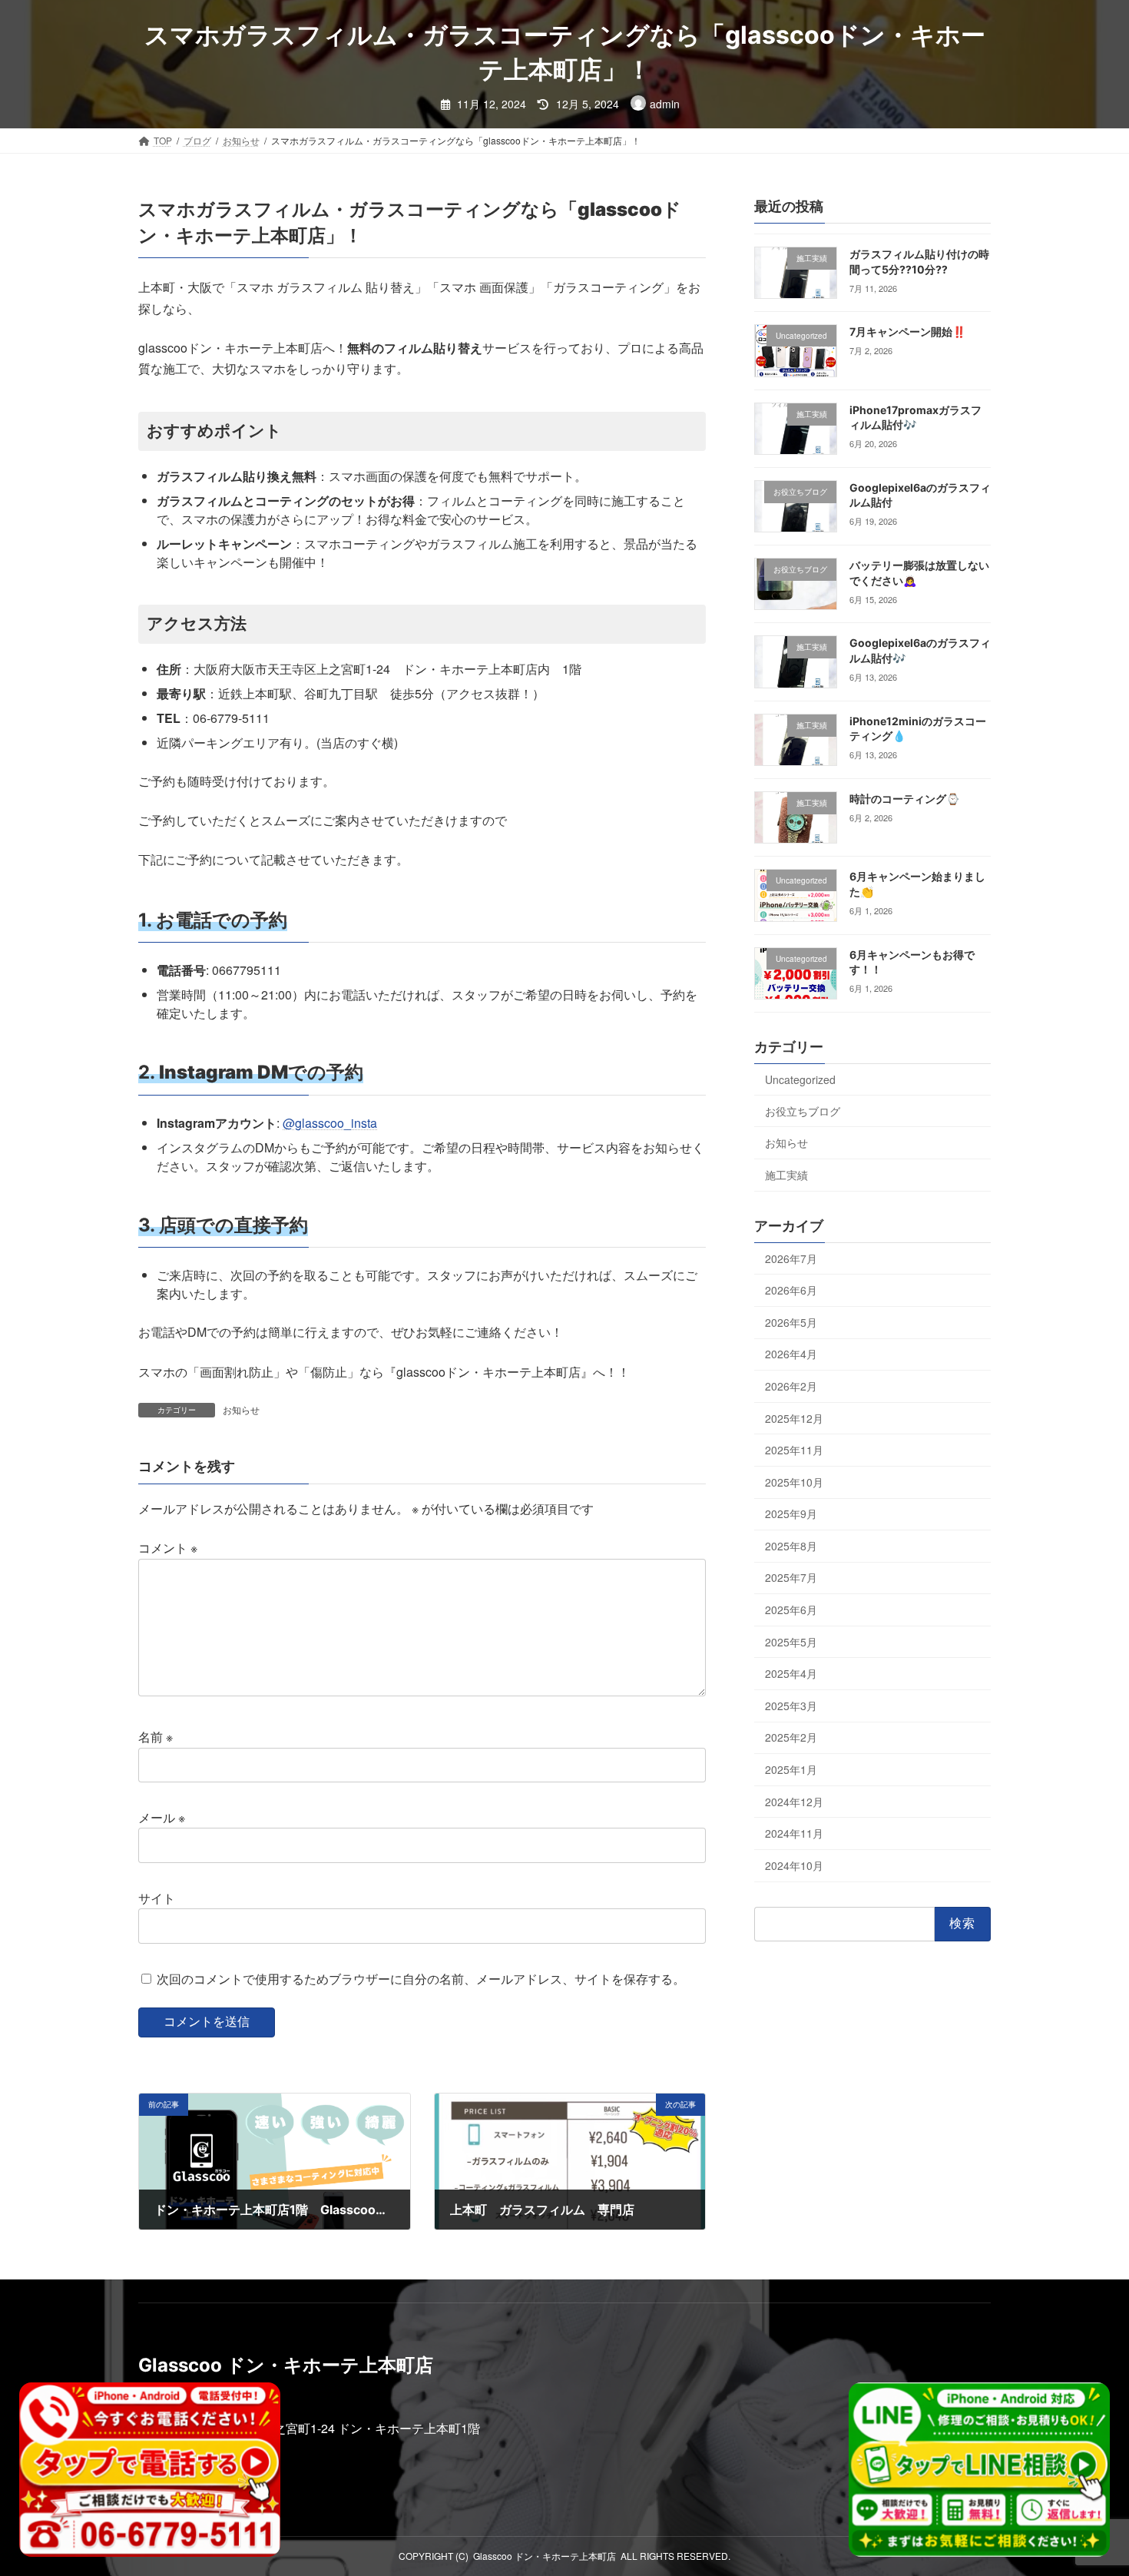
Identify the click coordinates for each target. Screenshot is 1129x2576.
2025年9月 (791, 1513)
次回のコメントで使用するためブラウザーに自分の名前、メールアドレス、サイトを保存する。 (421, 1979)
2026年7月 (791, 1258)
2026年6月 (791, 1290)
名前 (156, 1737)
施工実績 (786, 1175)
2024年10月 (794, 1865)
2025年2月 (791, 1738)
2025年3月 (791, 1706)
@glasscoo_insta (330, 1123)
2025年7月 (791, 1578)
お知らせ (241, 1409)
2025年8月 (791, 1546)
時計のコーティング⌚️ (904, 799)
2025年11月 (794, 1450)
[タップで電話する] (150, 2470)
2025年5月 (791, 1642)
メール (162, 1817)
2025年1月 (791, 1769)
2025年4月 (791, 1673)
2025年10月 (794, 1482)
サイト (157, 1898)
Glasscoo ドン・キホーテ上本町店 (545, 2556)
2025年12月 (794, 1418)
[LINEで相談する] (979, 2470)
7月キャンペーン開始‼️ (907, 332)
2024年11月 (794, 1833)
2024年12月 (794, 1802)
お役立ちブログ (803, 1111)
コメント (168, 1548)
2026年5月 (791, 1322)
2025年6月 (791, 1610)
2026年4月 (791, 1354)
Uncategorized (800, 1079)
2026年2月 (791, 1386)
